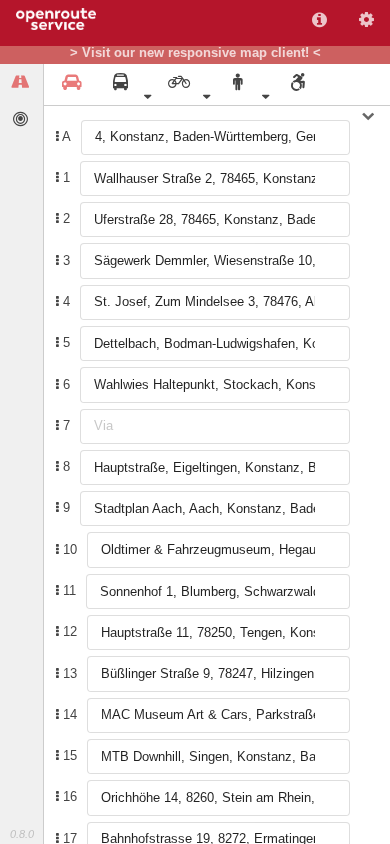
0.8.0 (22, 834)
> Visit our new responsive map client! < (195, 53)
